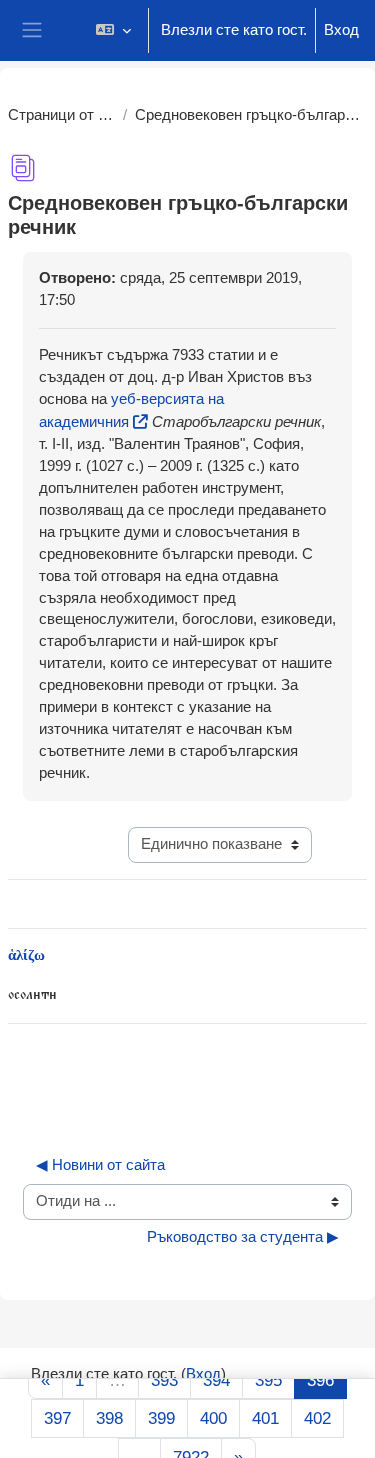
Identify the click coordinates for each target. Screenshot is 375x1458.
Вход (341, 30)
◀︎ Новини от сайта (100, 1165)
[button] (113, 30)
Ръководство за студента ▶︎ (243, 1237)
